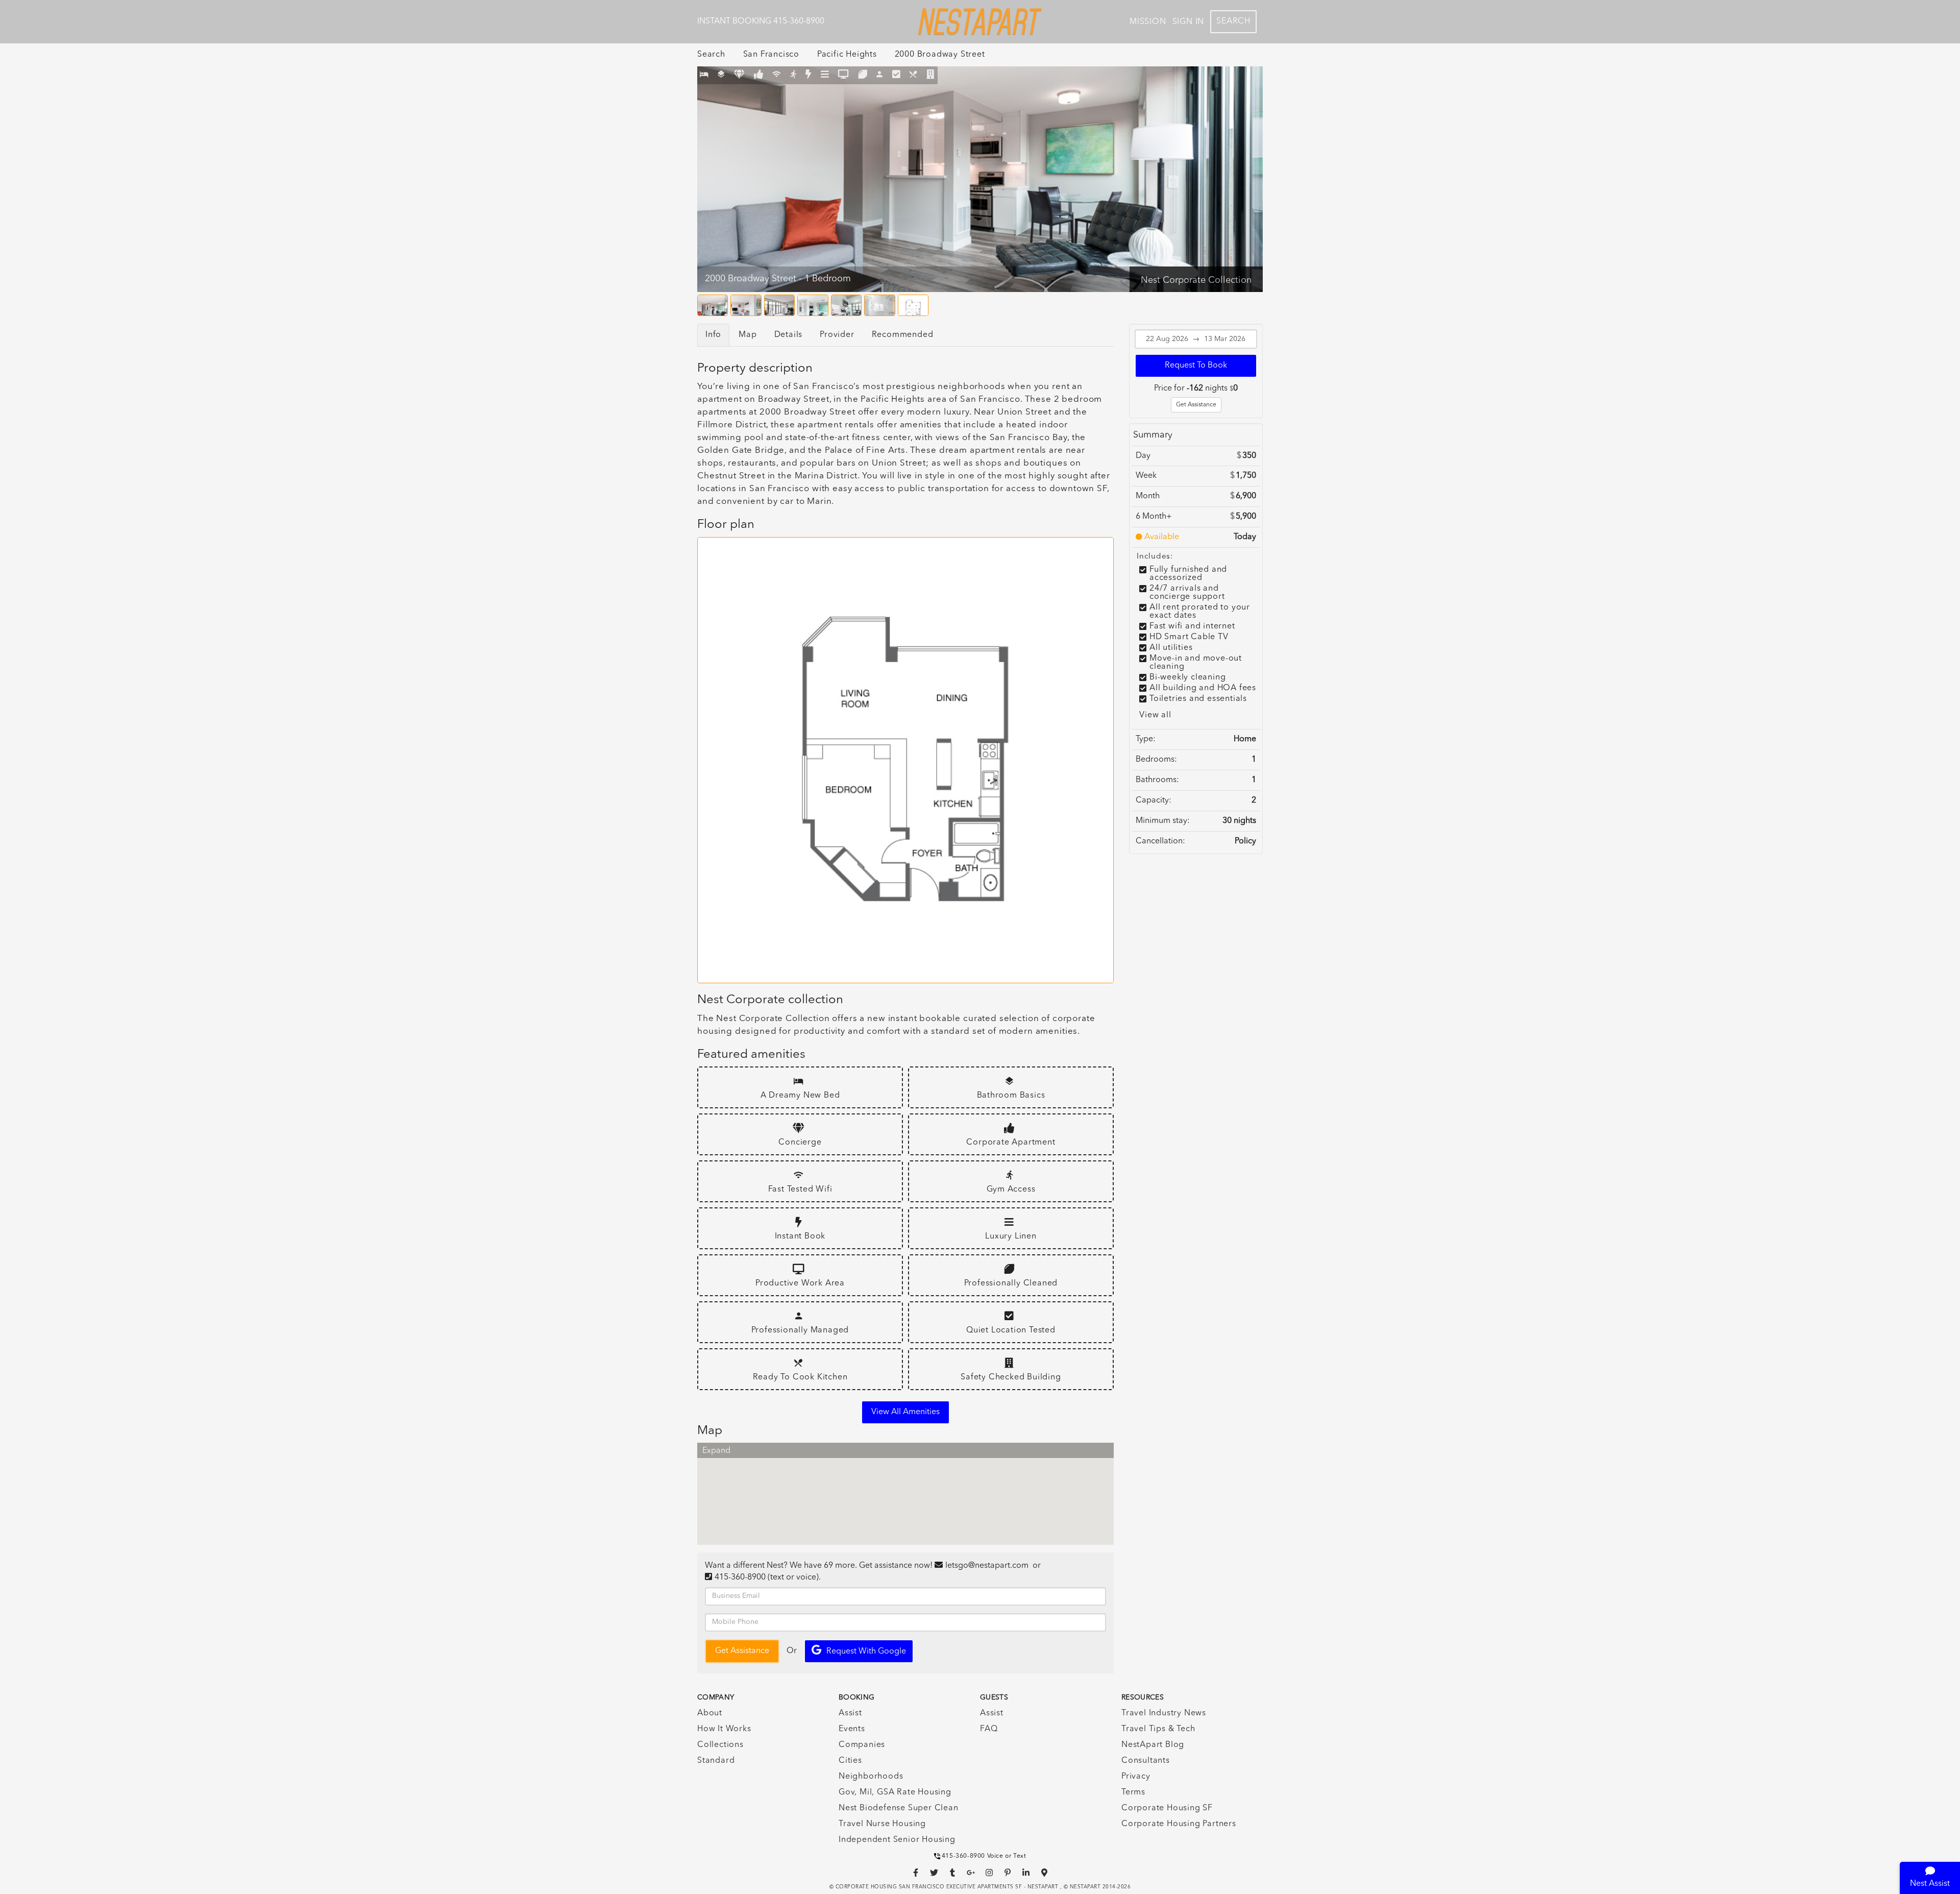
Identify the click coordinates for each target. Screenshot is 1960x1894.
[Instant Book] (808, 75)
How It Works (724, 1729)
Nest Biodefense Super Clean (899, 1808)
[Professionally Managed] (880, 75)
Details (789, 335)
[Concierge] (739, 75)
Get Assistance (1196, 405)
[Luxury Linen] (825, 75)
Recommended (903, 335)
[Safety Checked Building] (931, 75)
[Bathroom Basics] (721, 75)
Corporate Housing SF (1167, 1808)
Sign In (1189, 22)
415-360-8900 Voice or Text (984, 1856)
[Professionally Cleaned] (863, 75)
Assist (850, 1713)
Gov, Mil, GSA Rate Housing (895, 1792)
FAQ (989, 1729)
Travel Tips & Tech (1158, 1729)
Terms (1133, 1792)
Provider (837, 335)
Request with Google (866, 1652)
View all (1155, 715)
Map (748, 335)
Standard (716, 1761)
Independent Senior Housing (897, 1840)
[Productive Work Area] (843, 75)
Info (713, 335)
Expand (716, 1451)
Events (852, 1729)
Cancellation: (1160, 841)
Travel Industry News (1164, 1713)
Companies (862, 1745)
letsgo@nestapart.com (987, 1566)
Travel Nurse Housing (882, 1824)
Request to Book (1196, 366)
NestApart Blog (1153, 1745)
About (710, 1713)
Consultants (1146, 1761)
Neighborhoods (871, 1777)
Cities (850, 1761)
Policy (1245, 841)
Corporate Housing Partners (1179, 1824)
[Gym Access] (793, 75)
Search (1233, 21)
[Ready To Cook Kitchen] (913, 75)
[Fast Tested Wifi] (777, 75)
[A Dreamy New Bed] (704, 75)
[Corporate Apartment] (759, 75)
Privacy (1136, 1777)
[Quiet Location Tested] (897, 75)
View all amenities (905, 1412)
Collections (720, 1745)
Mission (1148, 22)
